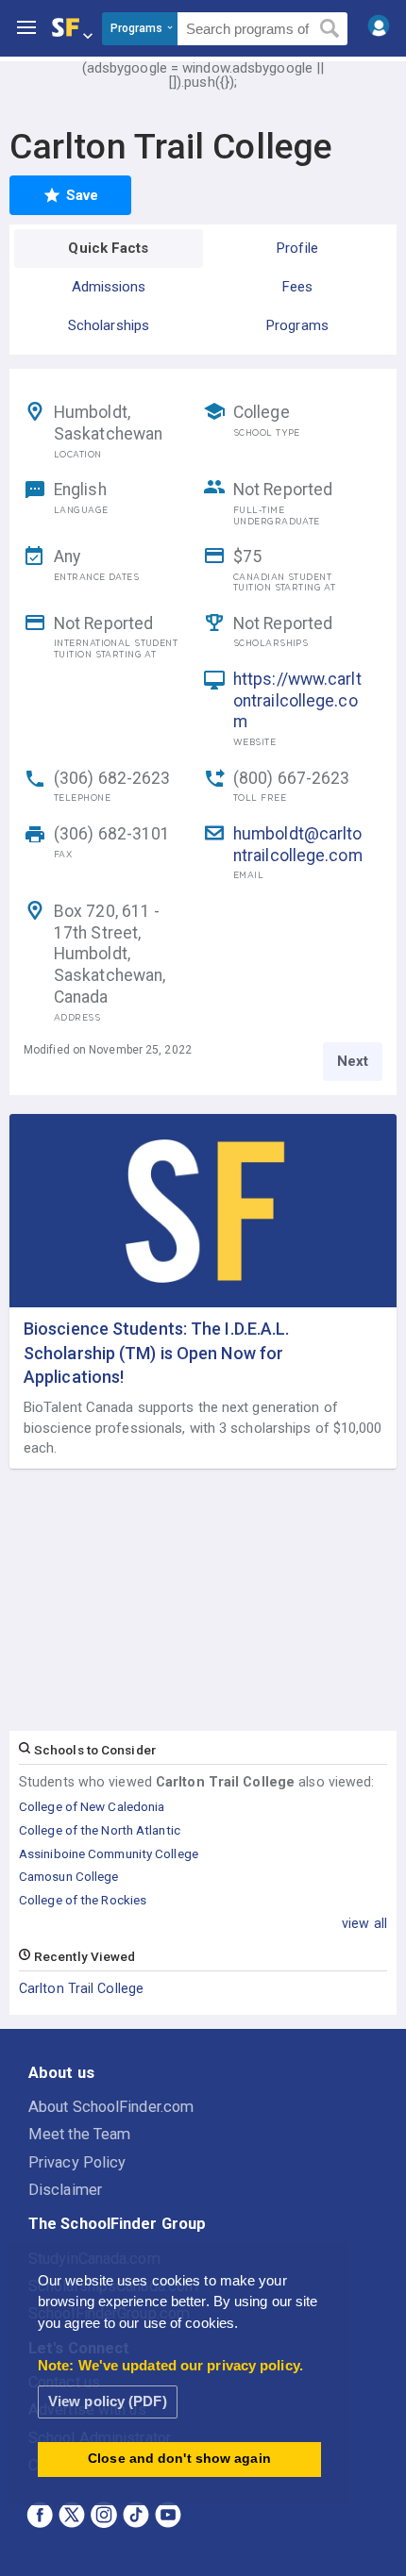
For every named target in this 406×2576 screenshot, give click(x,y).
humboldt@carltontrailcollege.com (298, 845)
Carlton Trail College (81, 1988)
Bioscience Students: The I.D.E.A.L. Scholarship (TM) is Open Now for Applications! (157, 1352)
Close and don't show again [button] (179, 2459)
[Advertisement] (203, 1601)
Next (353, 1061)
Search (330, 29)
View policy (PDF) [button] (108, 2401)
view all (364, 1923)
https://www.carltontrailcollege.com (297, 701)
